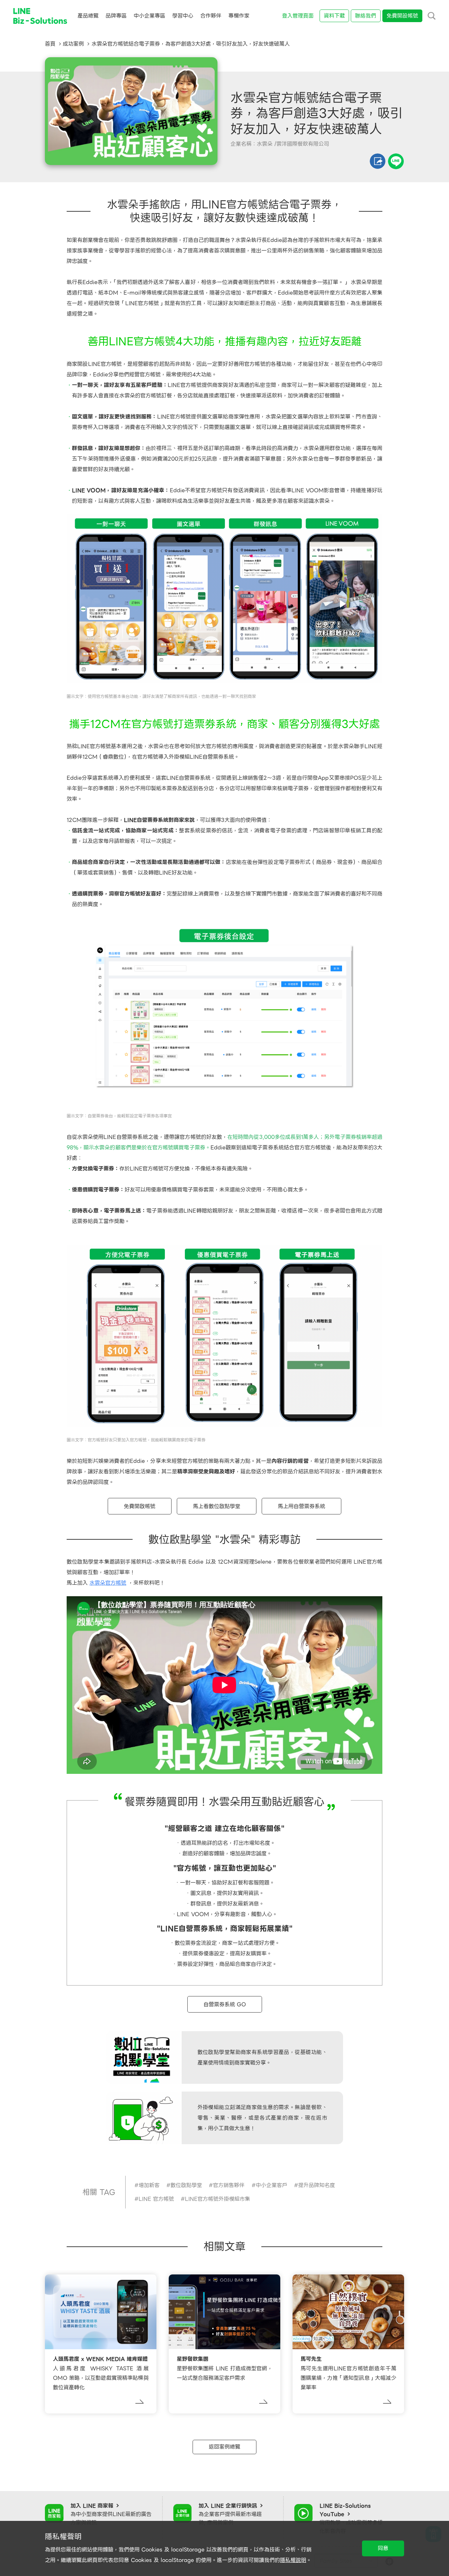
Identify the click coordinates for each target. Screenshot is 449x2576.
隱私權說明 (293, 2560)
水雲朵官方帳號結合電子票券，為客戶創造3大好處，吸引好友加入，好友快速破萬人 (191, 44)
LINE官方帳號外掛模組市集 (217, 2199)
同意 (383, 2548)
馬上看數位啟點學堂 (217, 1506)
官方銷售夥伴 (229, 2185)
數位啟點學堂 (186, 2185)
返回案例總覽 (224, 2447)
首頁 (50, 44)
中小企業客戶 (272, 2185)
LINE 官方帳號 (156, 2199)
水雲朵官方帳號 (108, 1583)
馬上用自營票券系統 (301, 1506)
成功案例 (73, 44)
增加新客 (149, 2185)
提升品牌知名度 (317, 2185)
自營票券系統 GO (225, 2004)
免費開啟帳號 (140, 1506)
